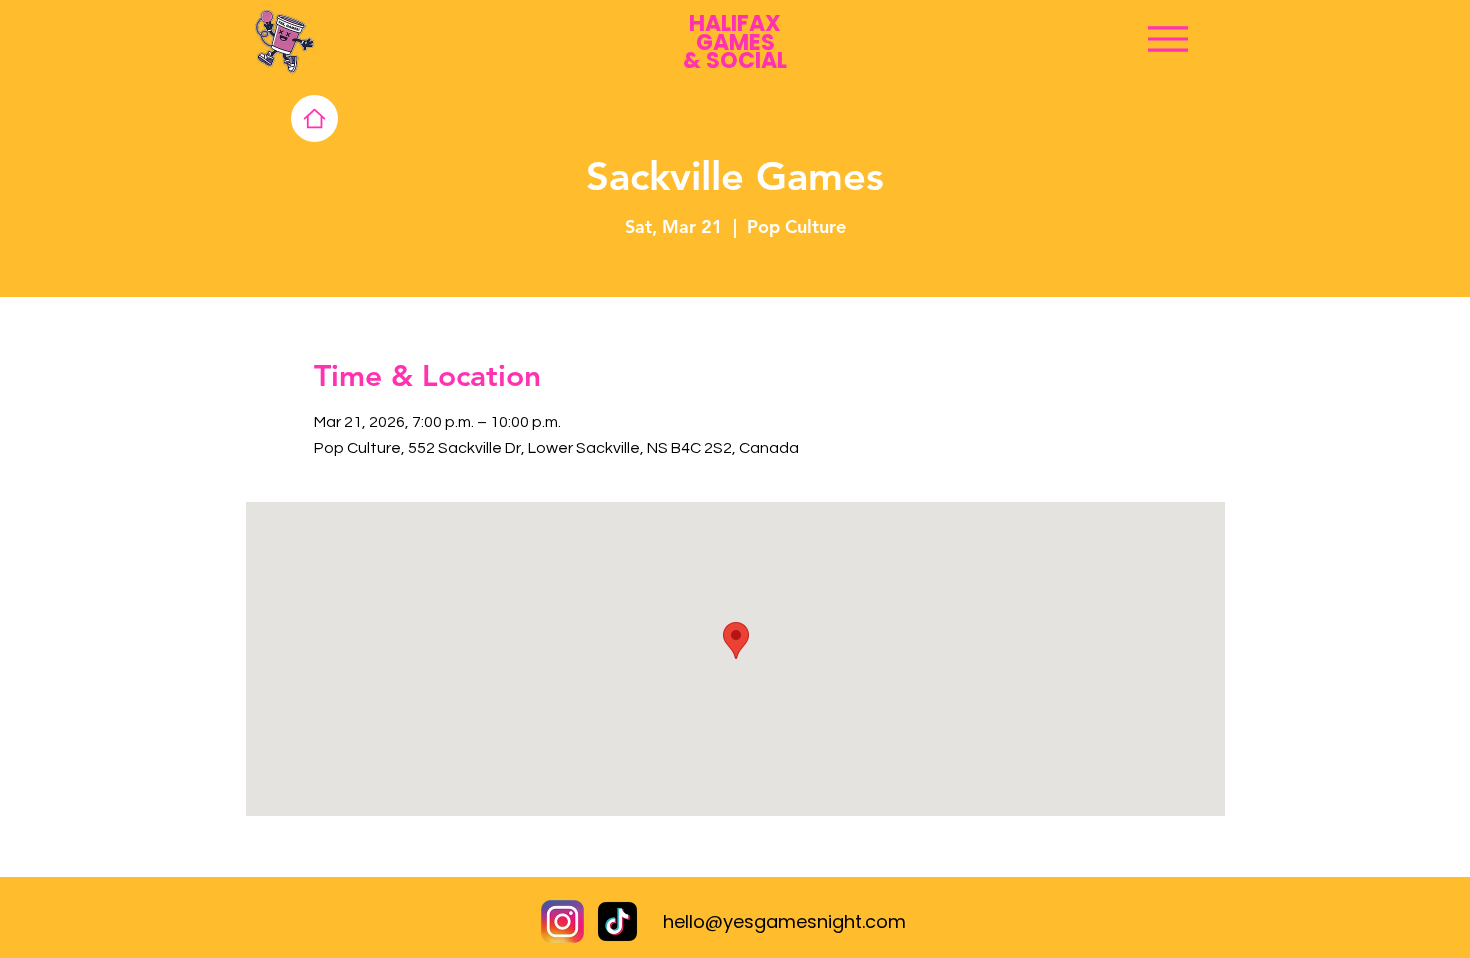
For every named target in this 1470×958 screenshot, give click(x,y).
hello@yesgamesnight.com (784, 921)
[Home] (314, 118)
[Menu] (1167, 38)
